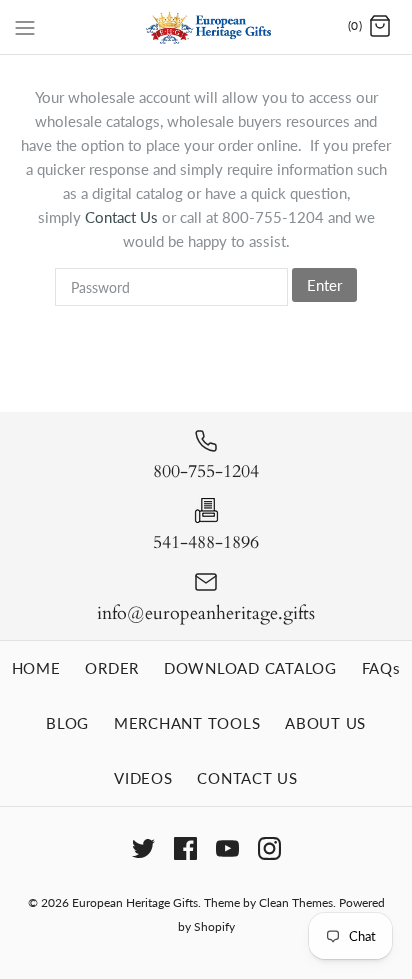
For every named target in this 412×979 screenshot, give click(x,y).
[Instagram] (269, 848)
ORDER (112, 668)
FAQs (381, 668)
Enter (324, 285)
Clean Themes (296, 902)
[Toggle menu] (25, 26)
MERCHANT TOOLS (187, 723)
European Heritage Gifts (135, 902)
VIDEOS (143, 778)
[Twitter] (143, 848)
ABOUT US (325, 723)
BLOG (67, 723)
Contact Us (123, 217)
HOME (36, 668)
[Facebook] (185, 848)
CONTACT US (247, 778)
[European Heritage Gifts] (206, 27)
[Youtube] (227, 848)
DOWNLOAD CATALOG (250, 668)
